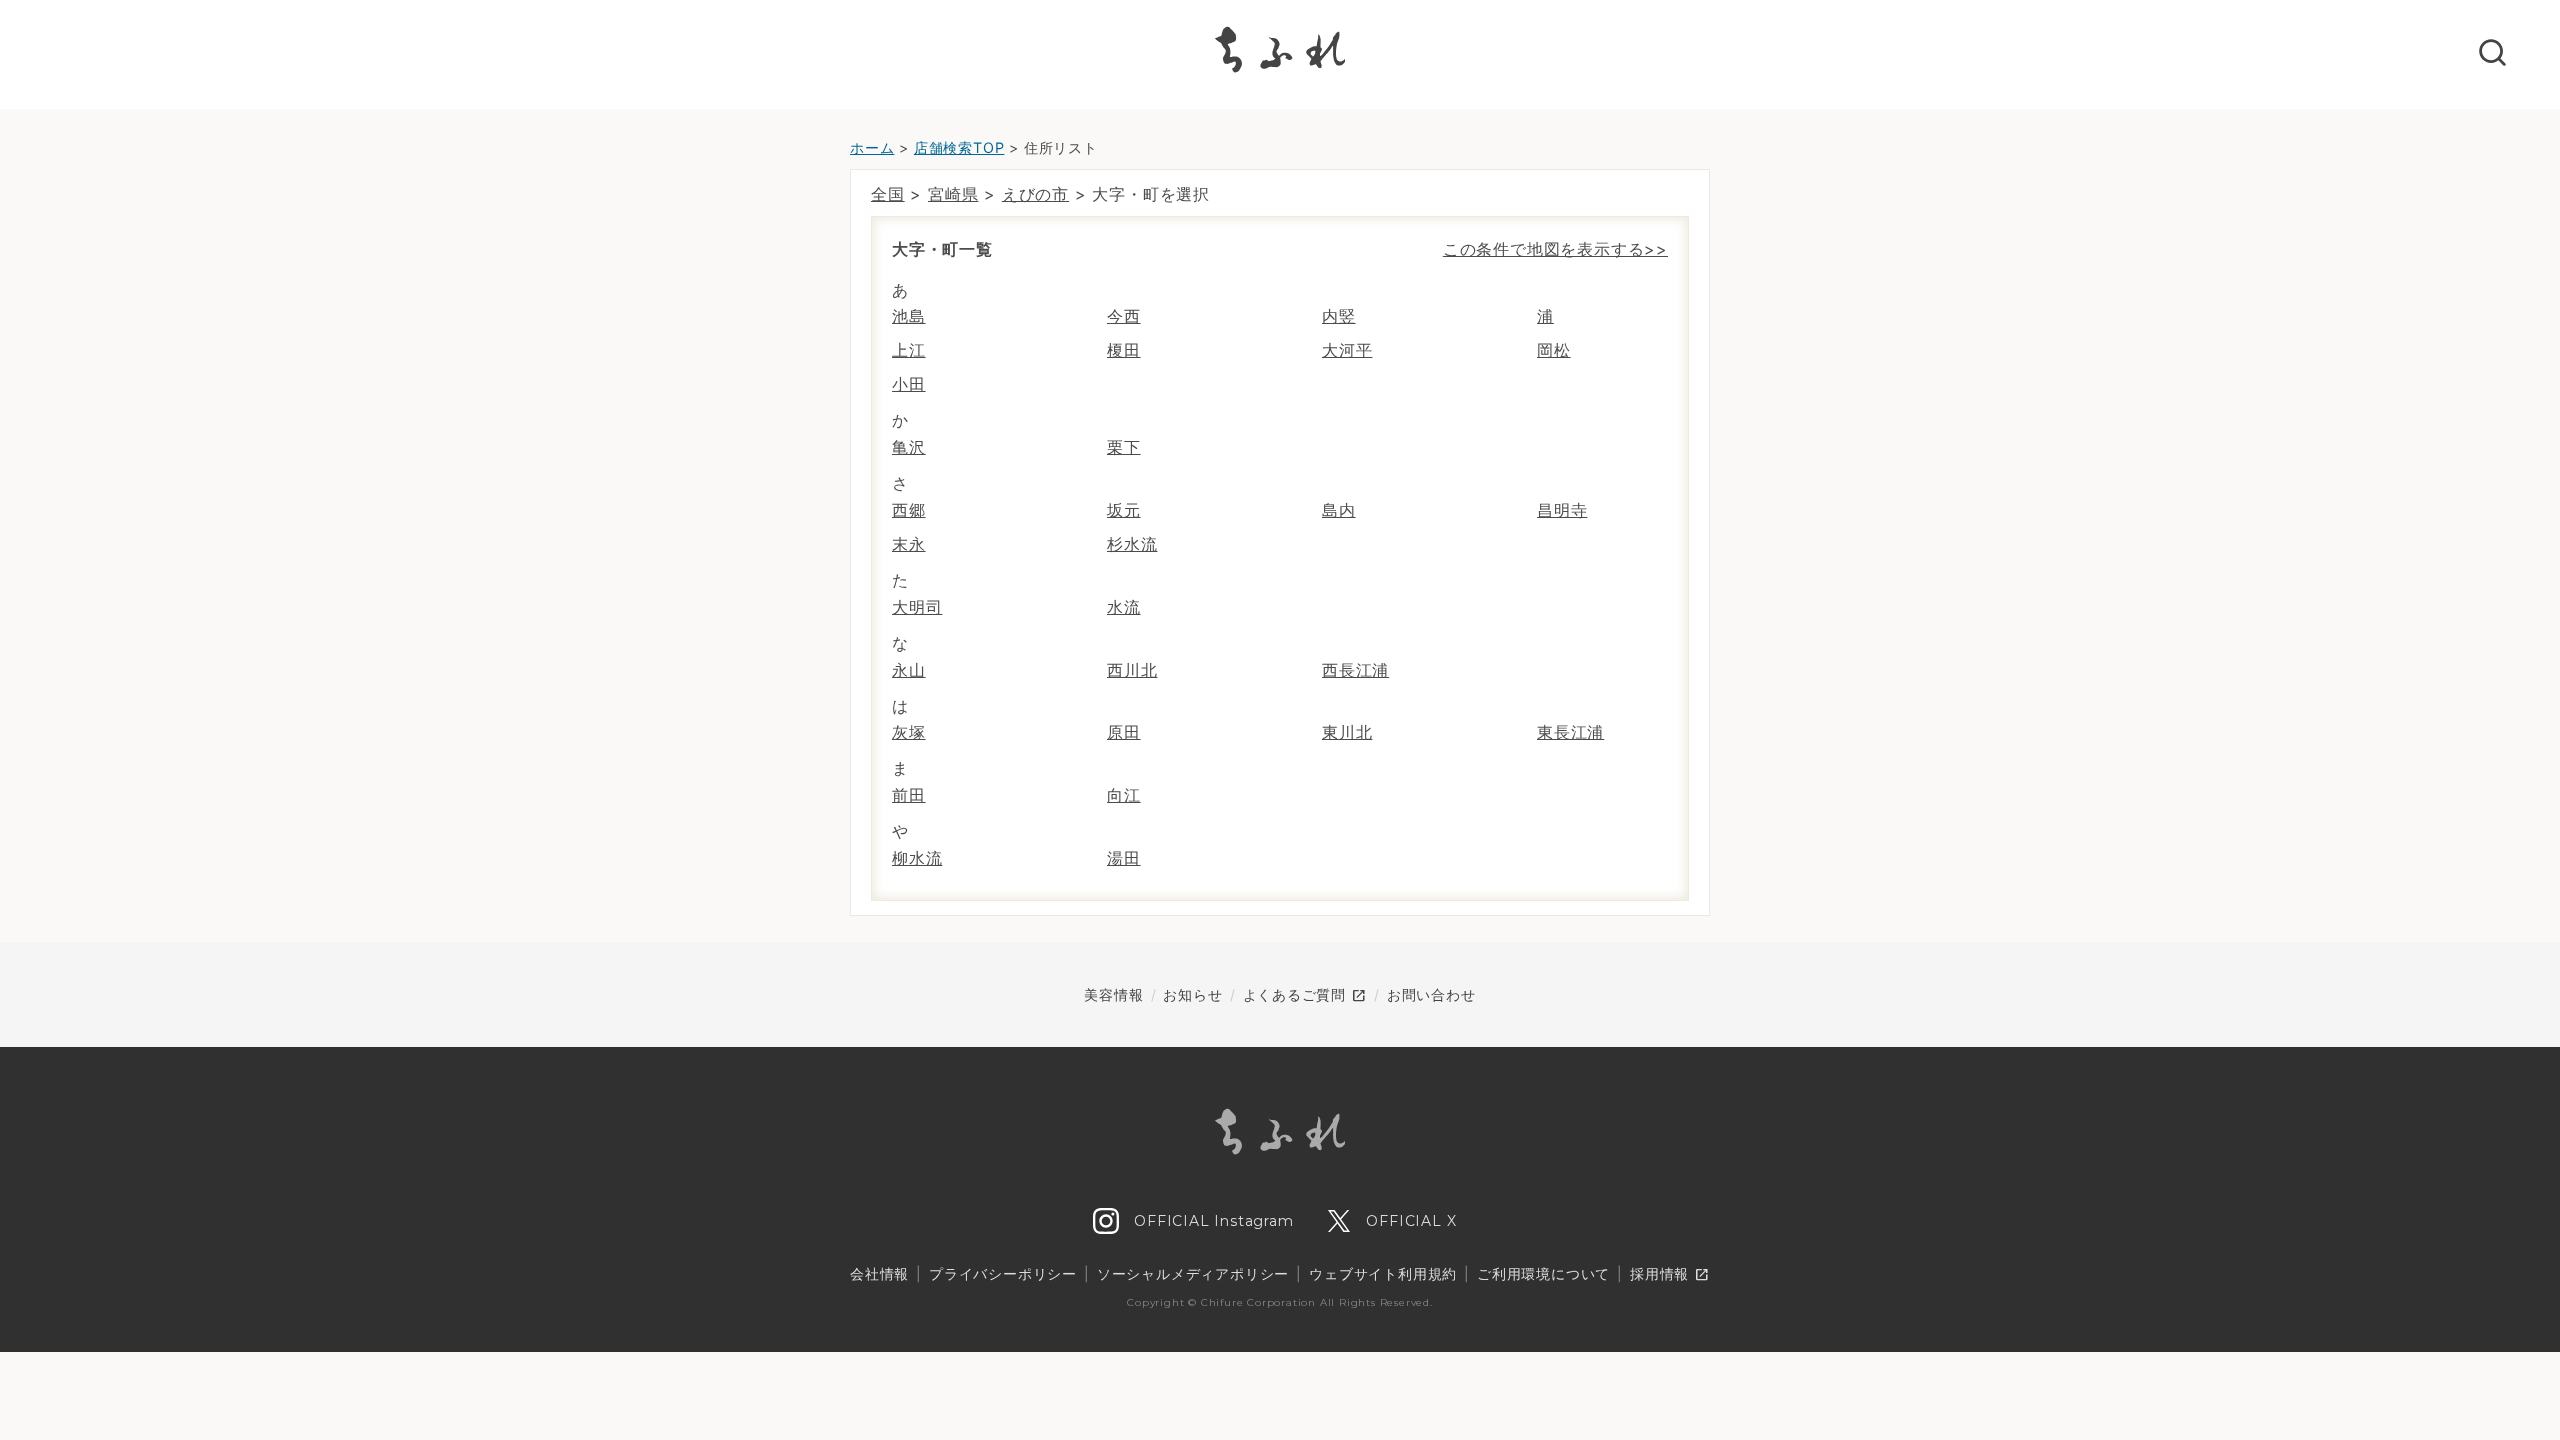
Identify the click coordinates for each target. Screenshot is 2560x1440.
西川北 (1132, 670)
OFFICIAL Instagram (1211, 1221)
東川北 (1347, 732)
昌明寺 (1562, 510)
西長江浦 (1355, 670)
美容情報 (1113, 994)
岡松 (1554, 350)
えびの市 (1035, 194)
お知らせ (1192, 994)
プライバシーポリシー (1003, 1273)
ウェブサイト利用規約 (1383, 1273)
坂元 (1124, 510)
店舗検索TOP (959, 147)
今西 (1124, 316)
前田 (909, 795)
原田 (1124, 732)
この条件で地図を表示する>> (1555, 249)
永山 (909, 670)
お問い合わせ (1431, 994)
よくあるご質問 (1305, 996)
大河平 (1347, 350)
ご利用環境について (1543, 1273)
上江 (909, 350)
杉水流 (1132, 544)
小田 (909, 384)
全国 (888, 194)
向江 (1124, 795)
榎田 (1124, 350)
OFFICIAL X (1409, 1221)
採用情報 (1670, 1275)
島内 (1339, 510)
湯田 (1124, 858)
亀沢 (909, 447)
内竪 (1339, 316)
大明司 (917, 607)
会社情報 (879, 1273)
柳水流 (917, 858)
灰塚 (909, 732)
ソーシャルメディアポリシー (1193, 1273)
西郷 (909, 510)
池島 (909, 316)
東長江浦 (1570, 732)
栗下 (1124, 447)
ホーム (872, 147)
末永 (909, 544)
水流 (1124, 607)
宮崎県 (953, 194)
